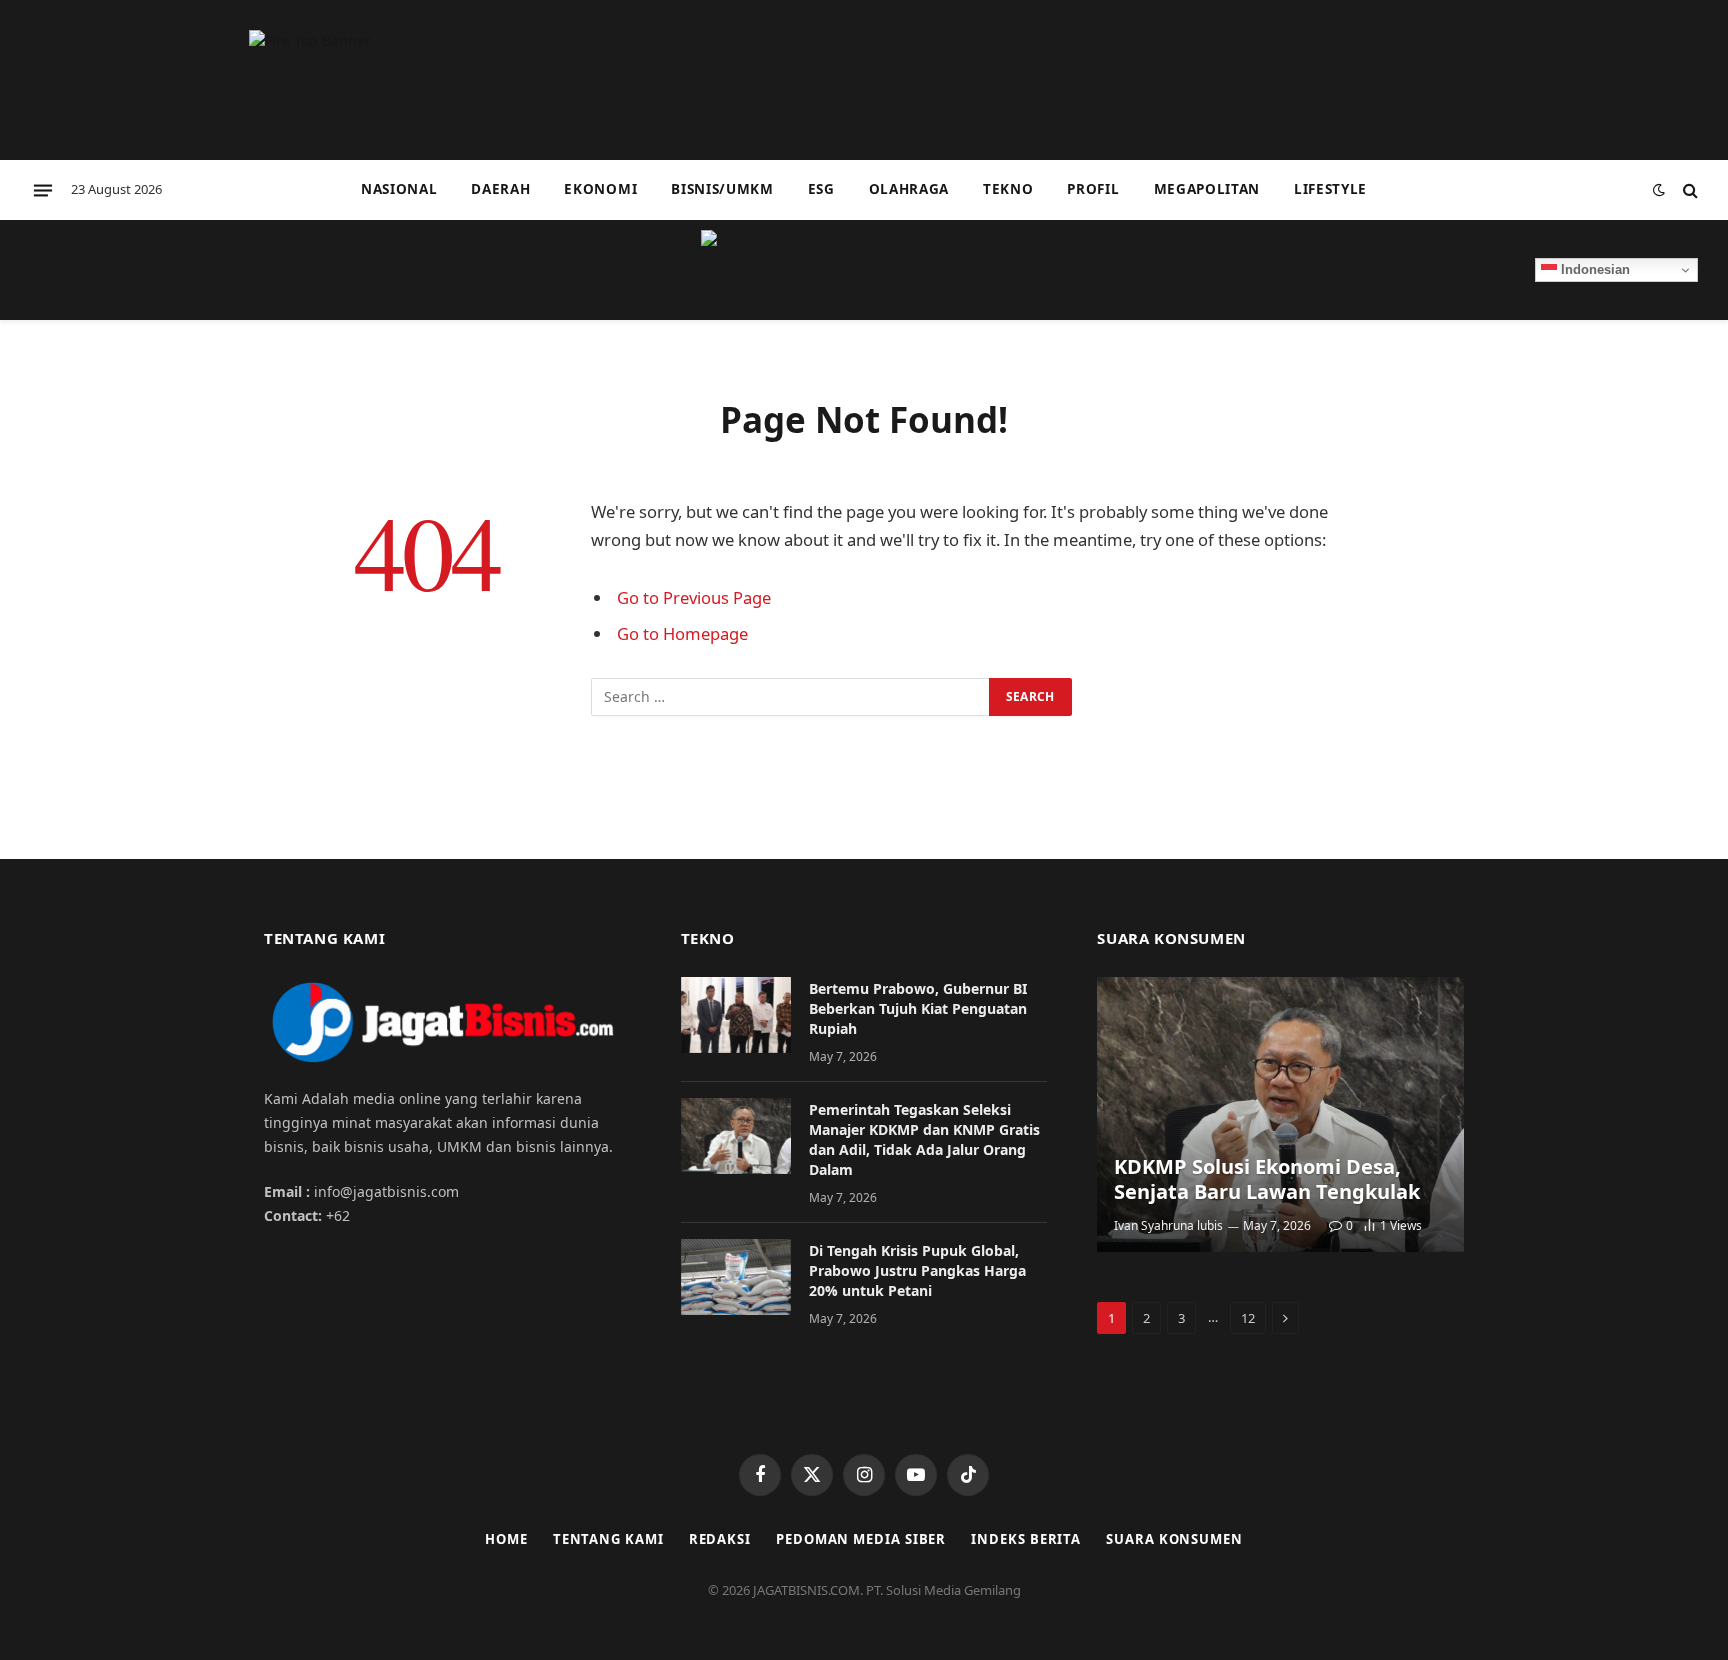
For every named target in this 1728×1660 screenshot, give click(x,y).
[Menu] (43, 190)
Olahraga (909, 189)
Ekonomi (600, 189)
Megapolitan (1207, 189)
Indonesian (1593, 269)
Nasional (399, 189)
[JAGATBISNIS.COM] (864, 270)
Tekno (1008, 189)
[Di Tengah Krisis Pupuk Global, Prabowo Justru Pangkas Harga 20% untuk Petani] (736, 1277)
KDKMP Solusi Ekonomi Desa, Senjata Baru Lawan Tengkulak (1267, 1179)
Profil (1093, 189)
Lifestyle (1330, 189)
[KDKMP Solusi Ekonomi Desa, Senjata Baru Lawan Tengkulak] (1280, 1114)
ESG (821, 189)
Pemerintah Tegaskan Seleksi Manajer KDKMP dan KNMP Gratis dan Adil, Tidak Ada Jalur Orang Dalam (924, 1139)
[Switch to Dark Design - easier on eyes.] (1659, 190)
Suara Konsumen (1174, 1539)
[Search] (1688, 190)
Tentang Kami (608, 1539)
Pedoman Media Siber (861, 1539)
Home (506, 1539)
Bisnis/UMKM (722, 189)
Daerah (500, 189)
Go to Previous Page (694, 597)
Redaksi (720, 1539)
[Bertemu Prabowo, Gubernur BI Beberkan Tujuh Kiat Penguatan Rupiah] (736, 1015)
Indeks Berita (1026, 1539)
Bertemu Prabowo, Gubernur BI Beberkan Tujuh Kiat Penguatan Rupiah (918, 1008)
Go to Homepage (682, 633)
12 (1248, 1318)
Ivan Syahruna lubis (1168, 1225)
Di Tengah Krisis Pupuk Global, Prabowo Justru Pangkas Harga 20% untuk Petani (917, 1270)
